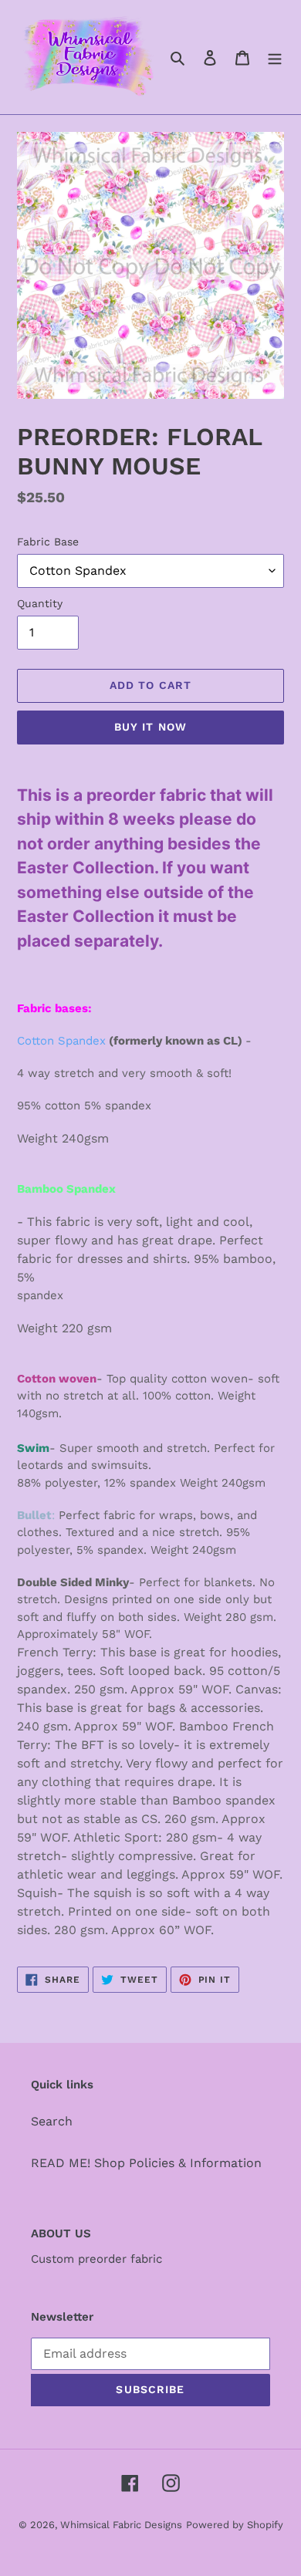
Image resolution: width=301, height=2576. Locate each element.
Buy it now (150, 727)
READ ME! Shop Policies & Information (146, 2163)
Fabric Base (48, 542)
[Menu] (275, 57)
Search (52, 2121)
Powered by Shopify (235, 2525)
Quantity (40, 603)
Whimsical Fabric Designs (121, 2525)
